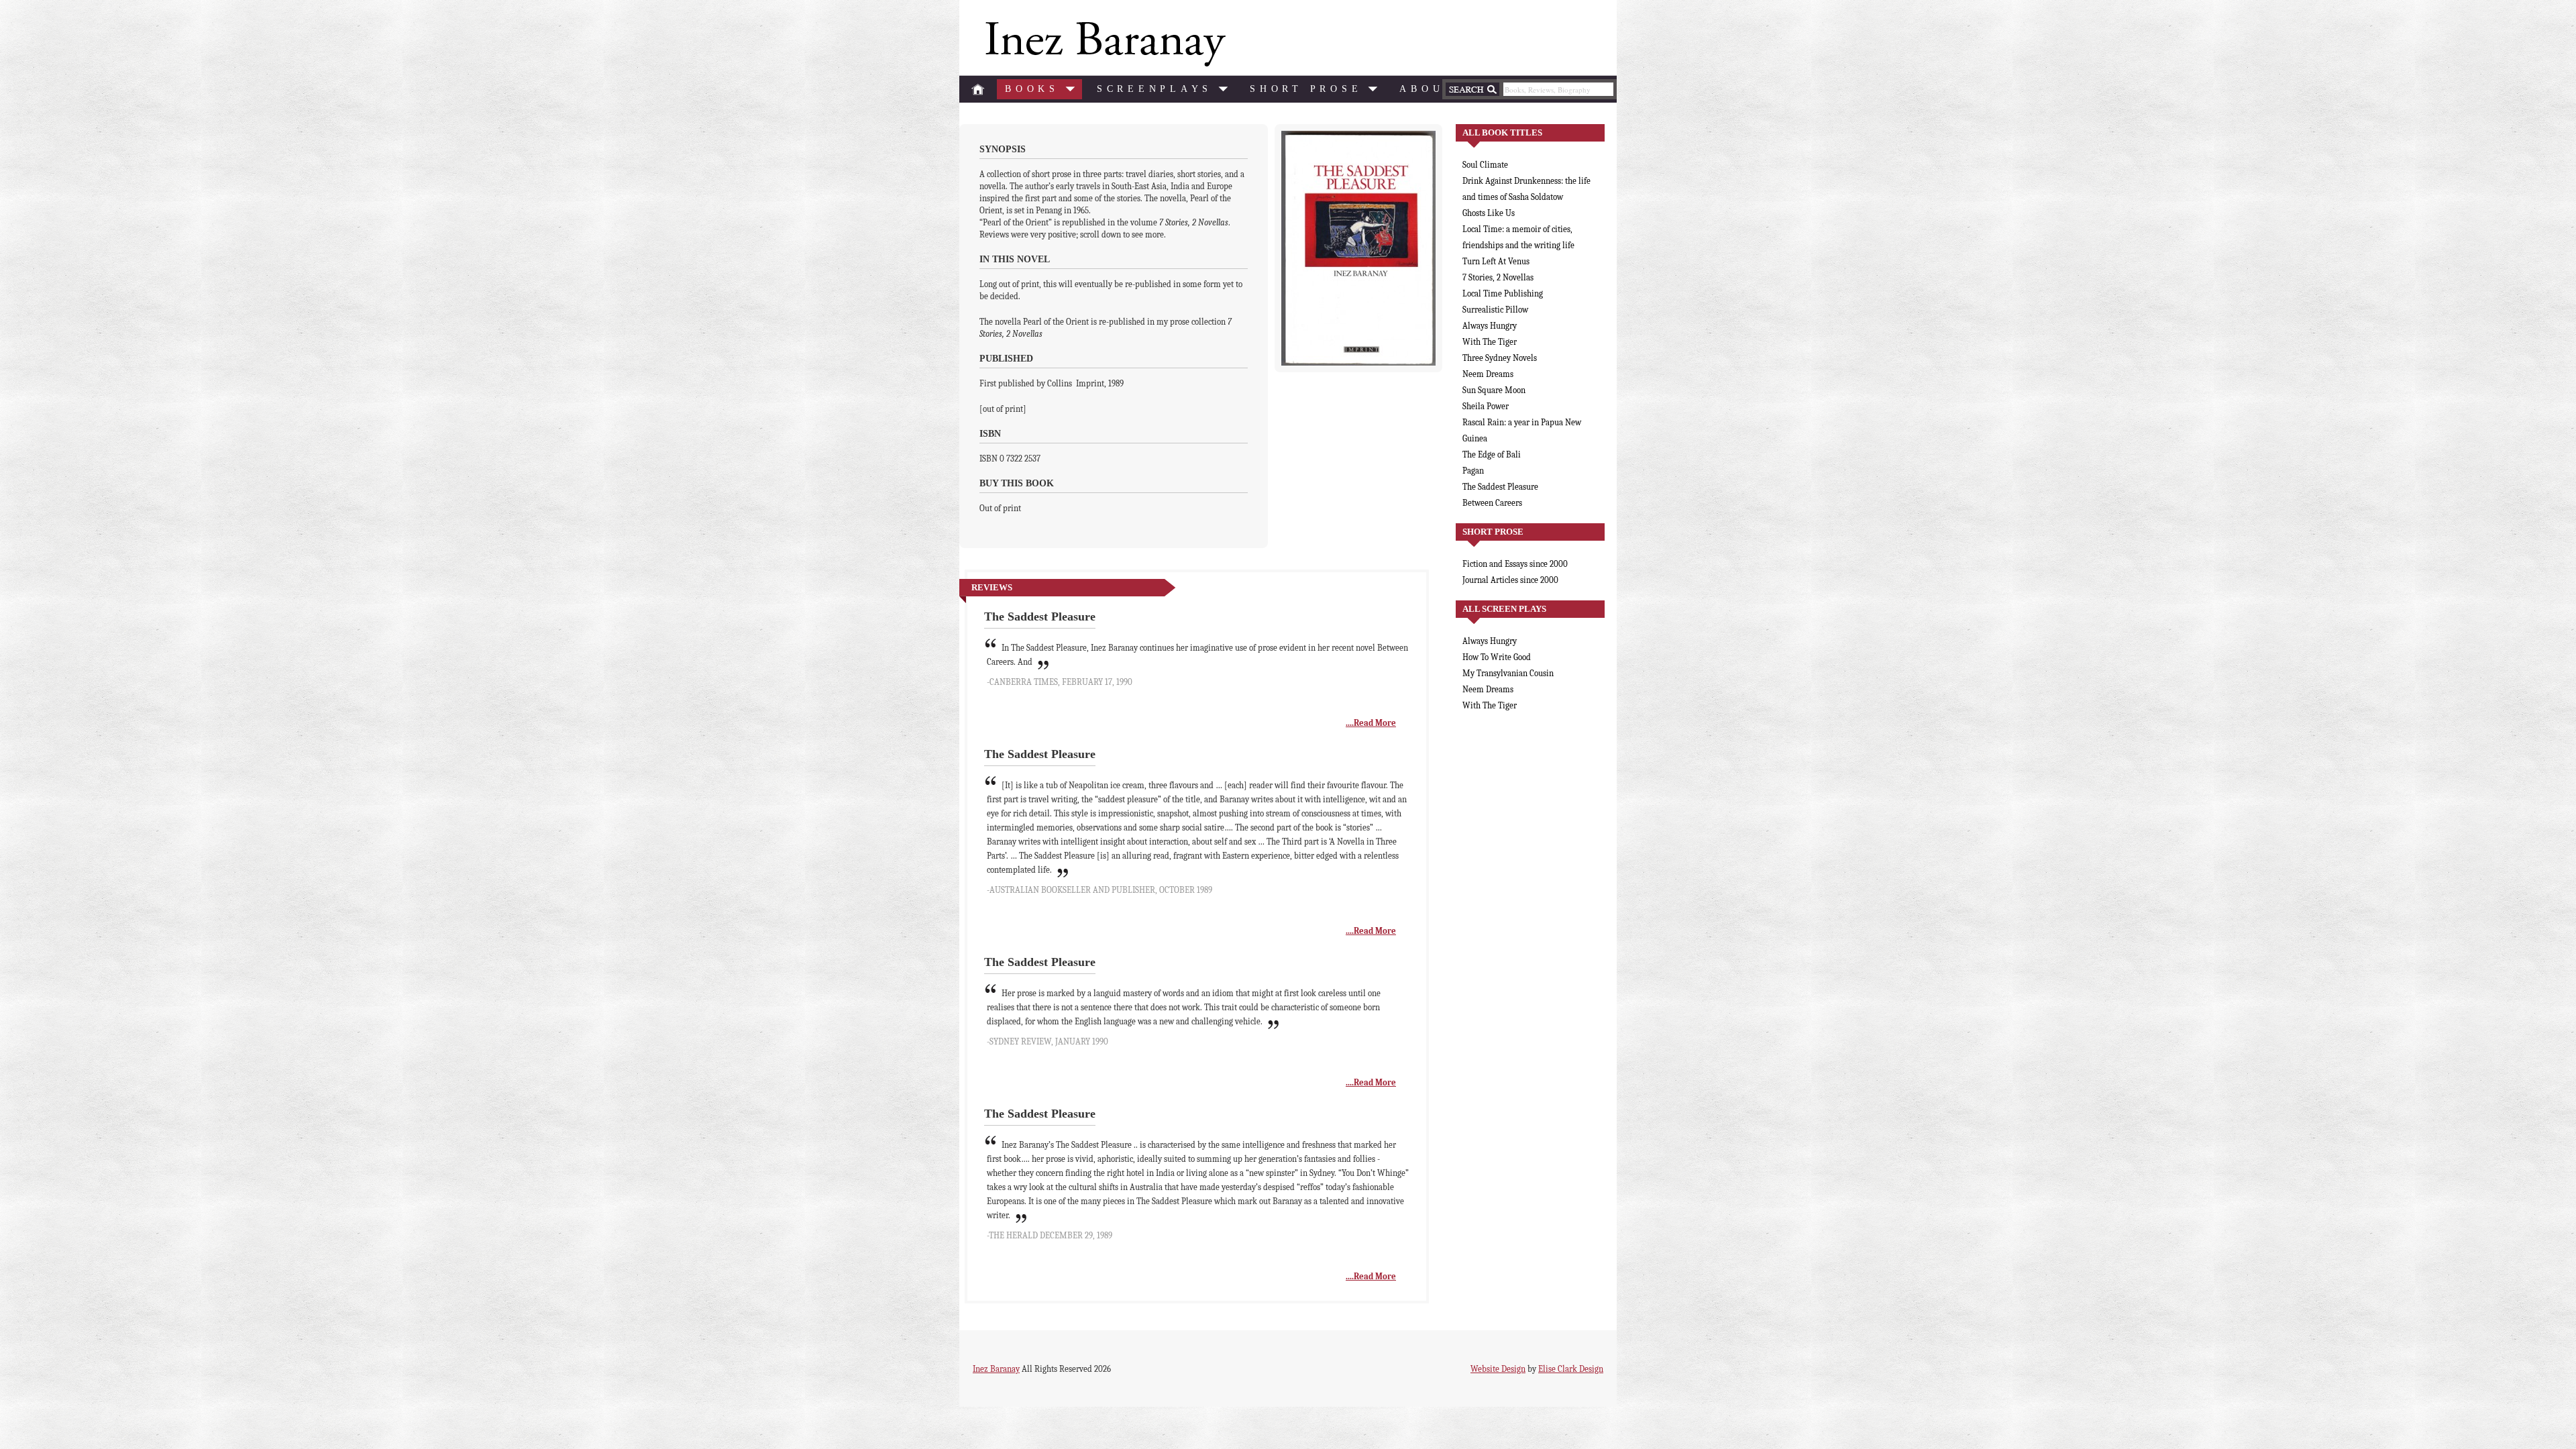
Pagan (1473, 471)
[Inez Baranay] (1103, 44)
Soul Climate (1485, 165)
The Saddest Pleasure (1500, 487)
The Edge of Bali (1492, 454)
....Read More (1371, 723)
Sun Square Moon (1494, 390)
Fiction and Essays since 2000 (1515, 564)
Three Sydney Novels (1500, 358)
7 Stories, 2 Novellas (1498, 277)
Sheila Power (1486, 406)
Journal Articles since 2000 (1510, 580)
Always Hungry (1490, 326)
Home (978, 89)
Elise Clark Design (1571, 1369)
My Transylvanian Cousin (1508, 673)
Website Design (1498, 1369)
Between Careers (1492, 503)
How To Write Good (1497, 657)
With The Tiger (1490, 342)
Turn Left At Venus (1496, 261)
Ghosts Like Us (1489, 213)
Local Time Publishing (1503, 293)
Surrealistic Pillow (1495, 310)
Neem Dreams (1488, 374)
